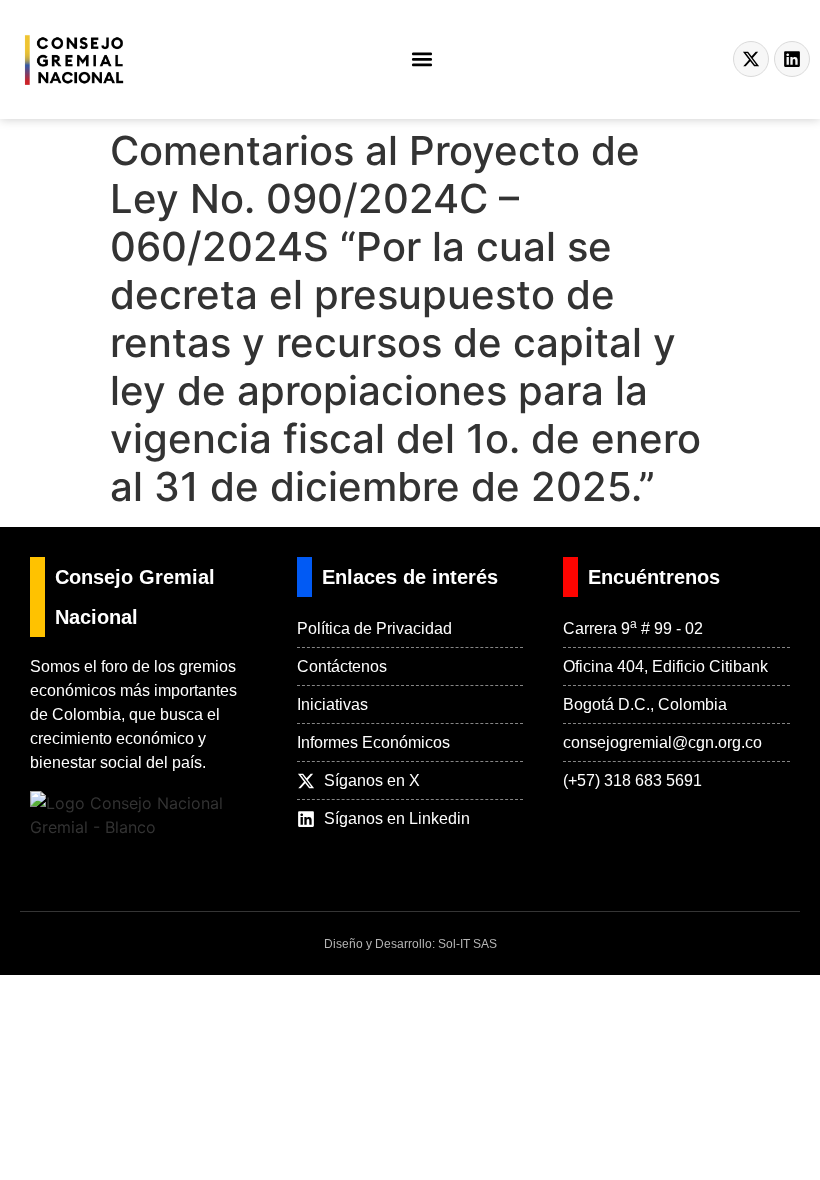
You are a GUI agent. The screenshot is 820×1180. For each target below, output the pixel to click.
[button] (422, 59)
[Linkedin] (792, 59)
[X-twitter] (751, 59)
